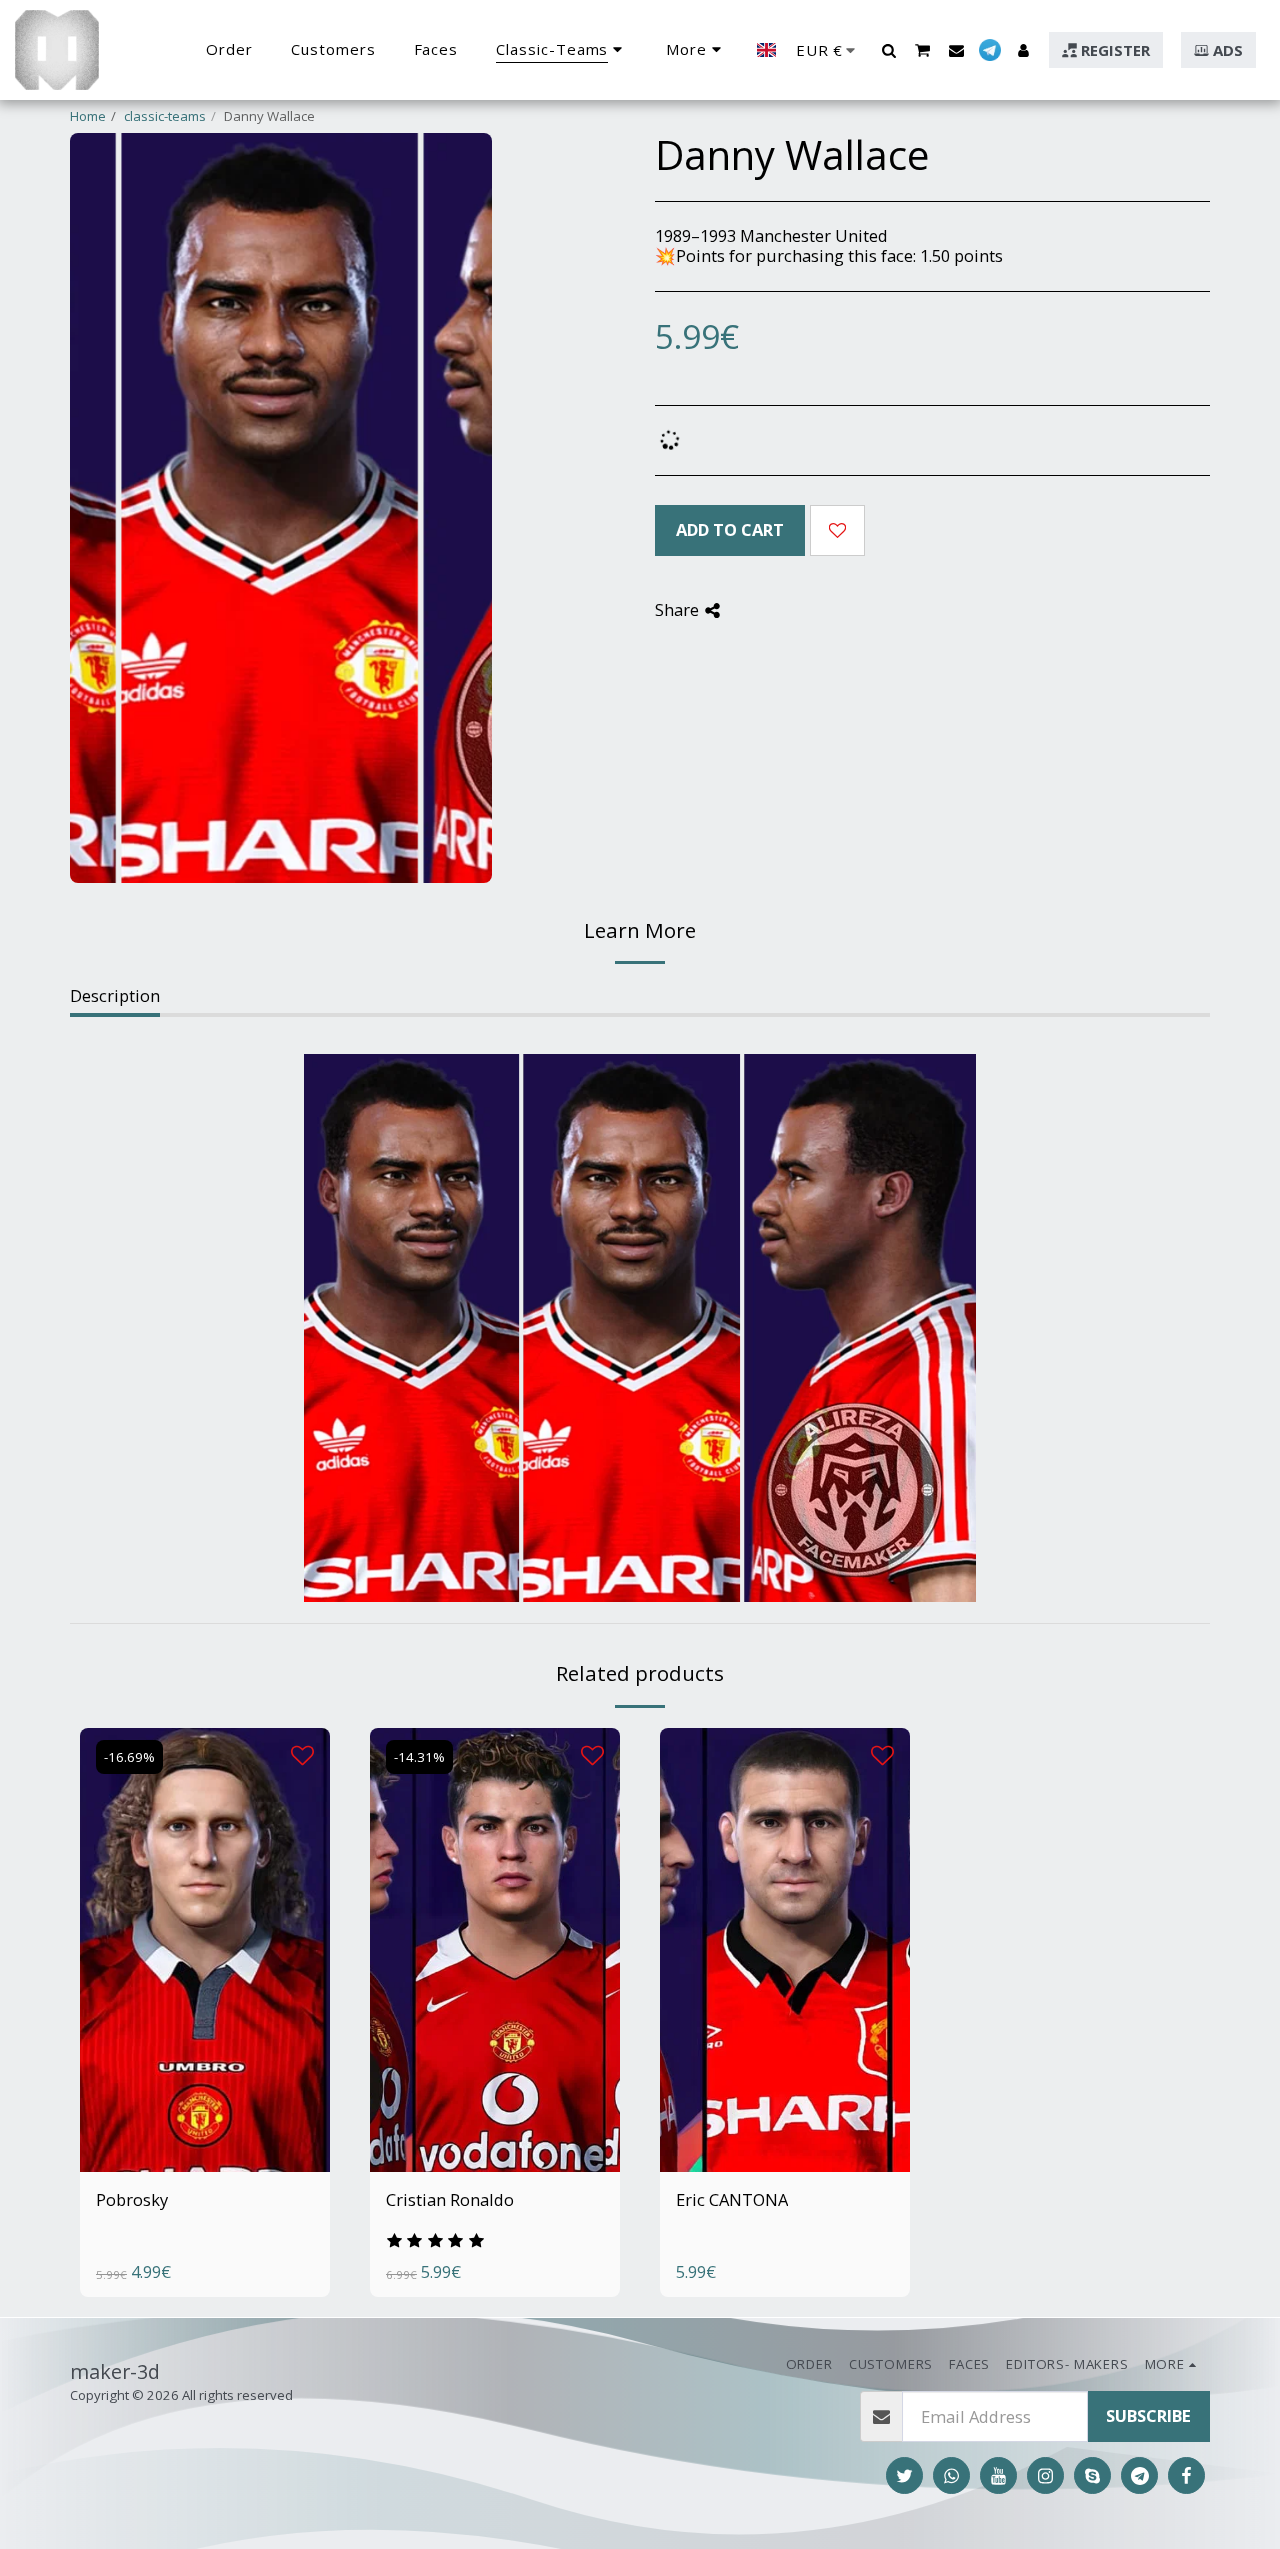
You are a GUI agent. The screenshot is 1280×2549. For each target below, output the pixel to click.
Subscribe (1148, 2415)
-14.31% (419, 1757)
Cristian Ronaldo (450, 2199)
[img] (205, 1950)
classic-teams (165, 116)
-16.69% (129, 1757)
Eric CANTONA (732, 2199)
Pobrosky (132, 2199)
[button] (888, 50)
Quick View (205, 2110)
